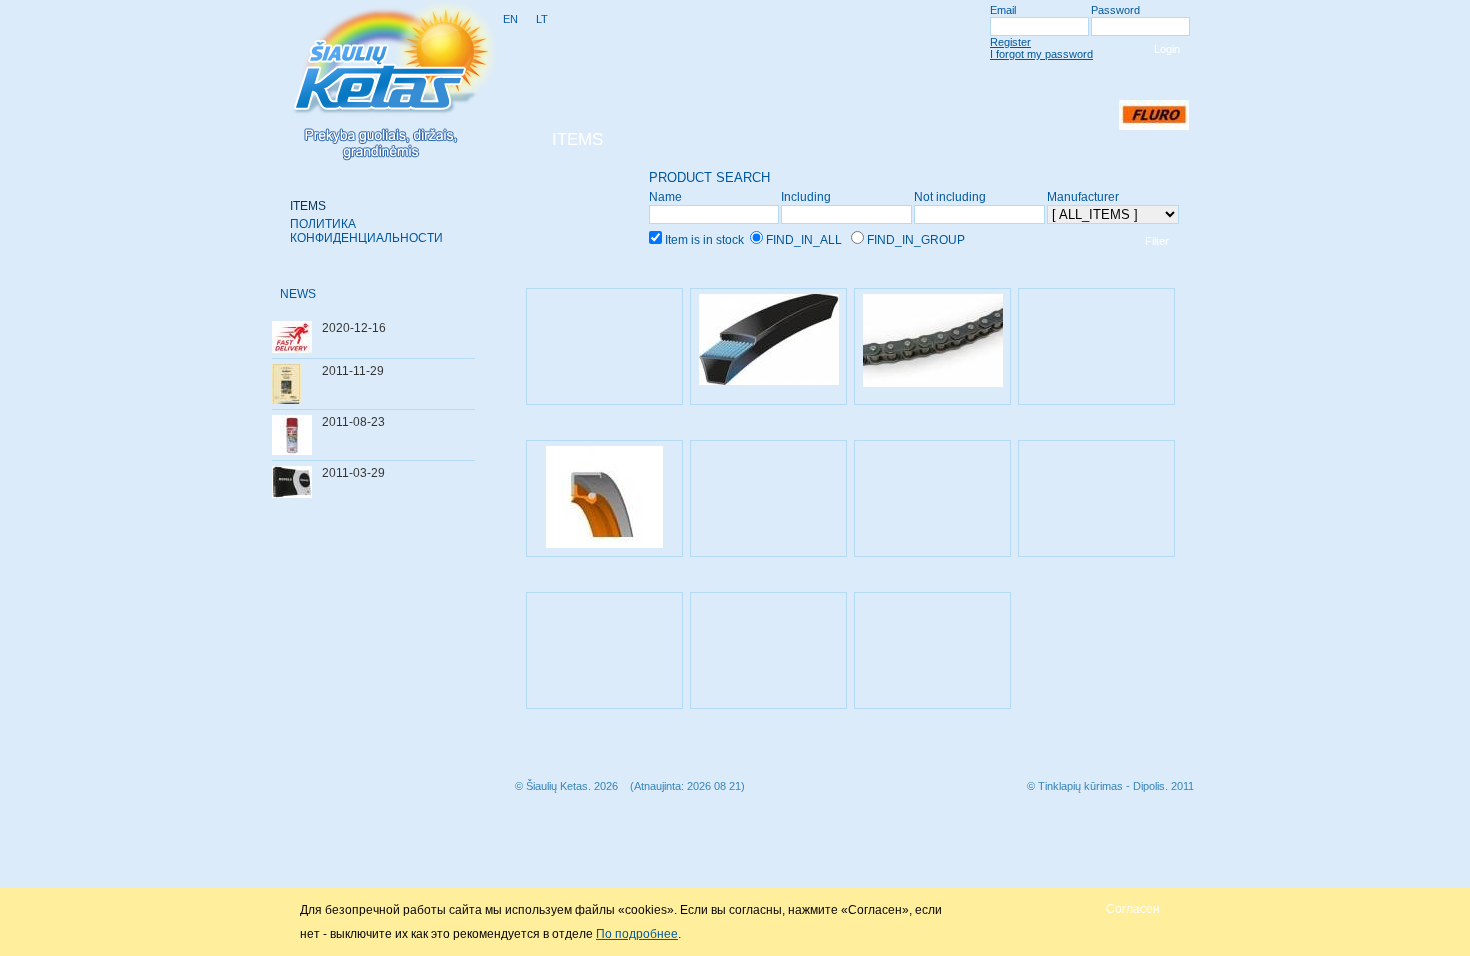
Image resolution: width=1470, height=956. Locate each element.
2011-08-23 (353, 422)
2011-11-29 (353, 371)
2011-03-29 (353, 473)
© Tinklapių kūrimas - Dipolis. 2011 (1110, 786)
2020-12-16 (354, 328)
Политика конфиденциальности (366, 231)
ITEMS (308, 206)
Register (1010, 42)
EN (510, 19)
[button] (1133, 908)
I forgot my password (1041, 54)
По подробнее (637, 934)
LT (542, 19)
